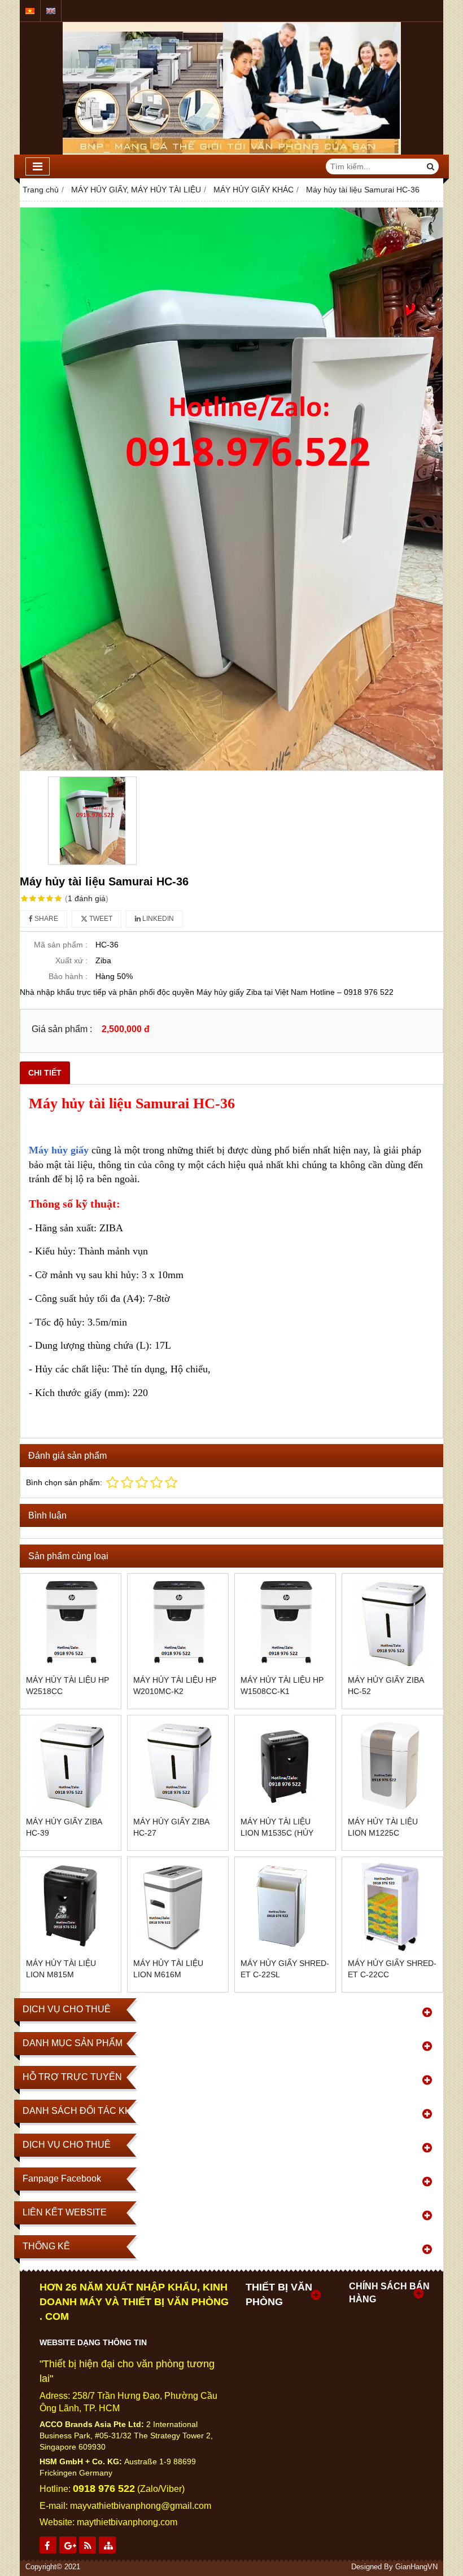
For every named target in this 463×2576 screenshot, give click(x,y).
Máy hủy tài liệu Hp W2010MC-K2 (175, 1686)
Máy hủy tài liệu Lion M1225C (383, 1827)
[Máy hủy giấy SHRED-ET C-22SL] (285, 1907)
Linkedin (157, 919)
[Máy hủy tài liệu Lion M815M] (71, 1907)
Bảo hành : (68, 976)
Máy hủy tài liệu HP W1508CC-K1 (282, 1686)
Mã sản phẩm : (61, 945)
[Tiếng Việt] (30, 11)
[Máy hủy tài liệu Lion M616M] (178, 1907)
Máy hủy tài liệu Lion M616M (168, 1969)
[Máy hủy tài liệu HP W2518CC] (71, 1624)
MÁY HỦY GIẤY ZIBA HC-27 (171, 1827)
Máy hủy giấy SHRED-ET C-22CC (392, 1969)
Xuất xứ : (71, 960)
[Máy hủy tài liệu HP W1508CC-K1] (285, 1624)
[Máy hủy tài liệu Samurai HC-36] (231, 489)
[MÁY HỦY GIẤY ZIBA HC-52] (392, 1624)
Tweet (100, 919)
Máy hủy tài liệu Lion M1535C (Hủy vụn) (277, 1833)
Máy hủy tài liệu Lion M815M (61, 1969)
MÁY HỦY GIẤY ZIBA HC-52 (386, 1686)
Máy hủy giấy (59, 1150)
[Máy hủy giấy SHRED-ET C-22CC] (392, 1907)
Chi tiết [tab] (45, 1073)
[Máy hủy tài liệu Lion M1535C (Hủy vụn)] (285, 1766)
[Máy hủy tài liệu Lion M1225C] (392, 1766)
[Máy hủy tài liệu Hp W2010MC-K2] (178, 1624)
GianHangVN (416, 2567)
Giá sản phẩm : (62, 1029)
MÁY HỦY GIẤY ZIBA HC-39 (64, 1827)
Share (45, 919)
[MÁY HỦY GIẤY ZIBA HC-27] (178, 1766)
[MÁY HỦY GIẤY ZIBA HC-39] (71, 1766)
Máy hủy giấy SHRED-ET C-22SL (285, 1969)
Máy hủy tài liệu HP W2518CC (67, 1686)
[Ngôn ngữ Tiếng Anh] (51, 11)
